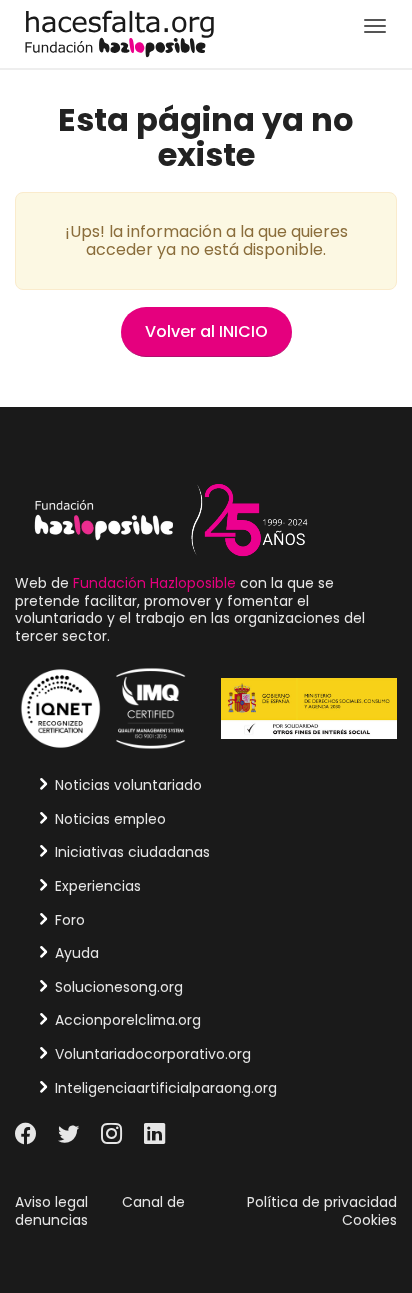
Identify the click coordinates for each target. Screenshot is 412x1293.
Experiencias (98, 886)
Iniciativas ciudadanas (132, 852)
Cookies (369, 1220)
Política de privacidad (322, 1202)
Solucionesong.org (119, 987)
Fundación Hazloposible (154, 583)
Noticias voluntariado (128, 785)
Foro (70, 920)
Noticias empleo (110, 819)
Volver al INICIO (206, 331)
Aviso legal (51, 1202)
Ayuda (77, 953)
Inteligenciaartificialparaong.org (166, 1088)
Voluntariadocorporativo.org (153, 1054)
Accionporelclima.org (128, 1020)
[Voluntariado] (119, 32)
